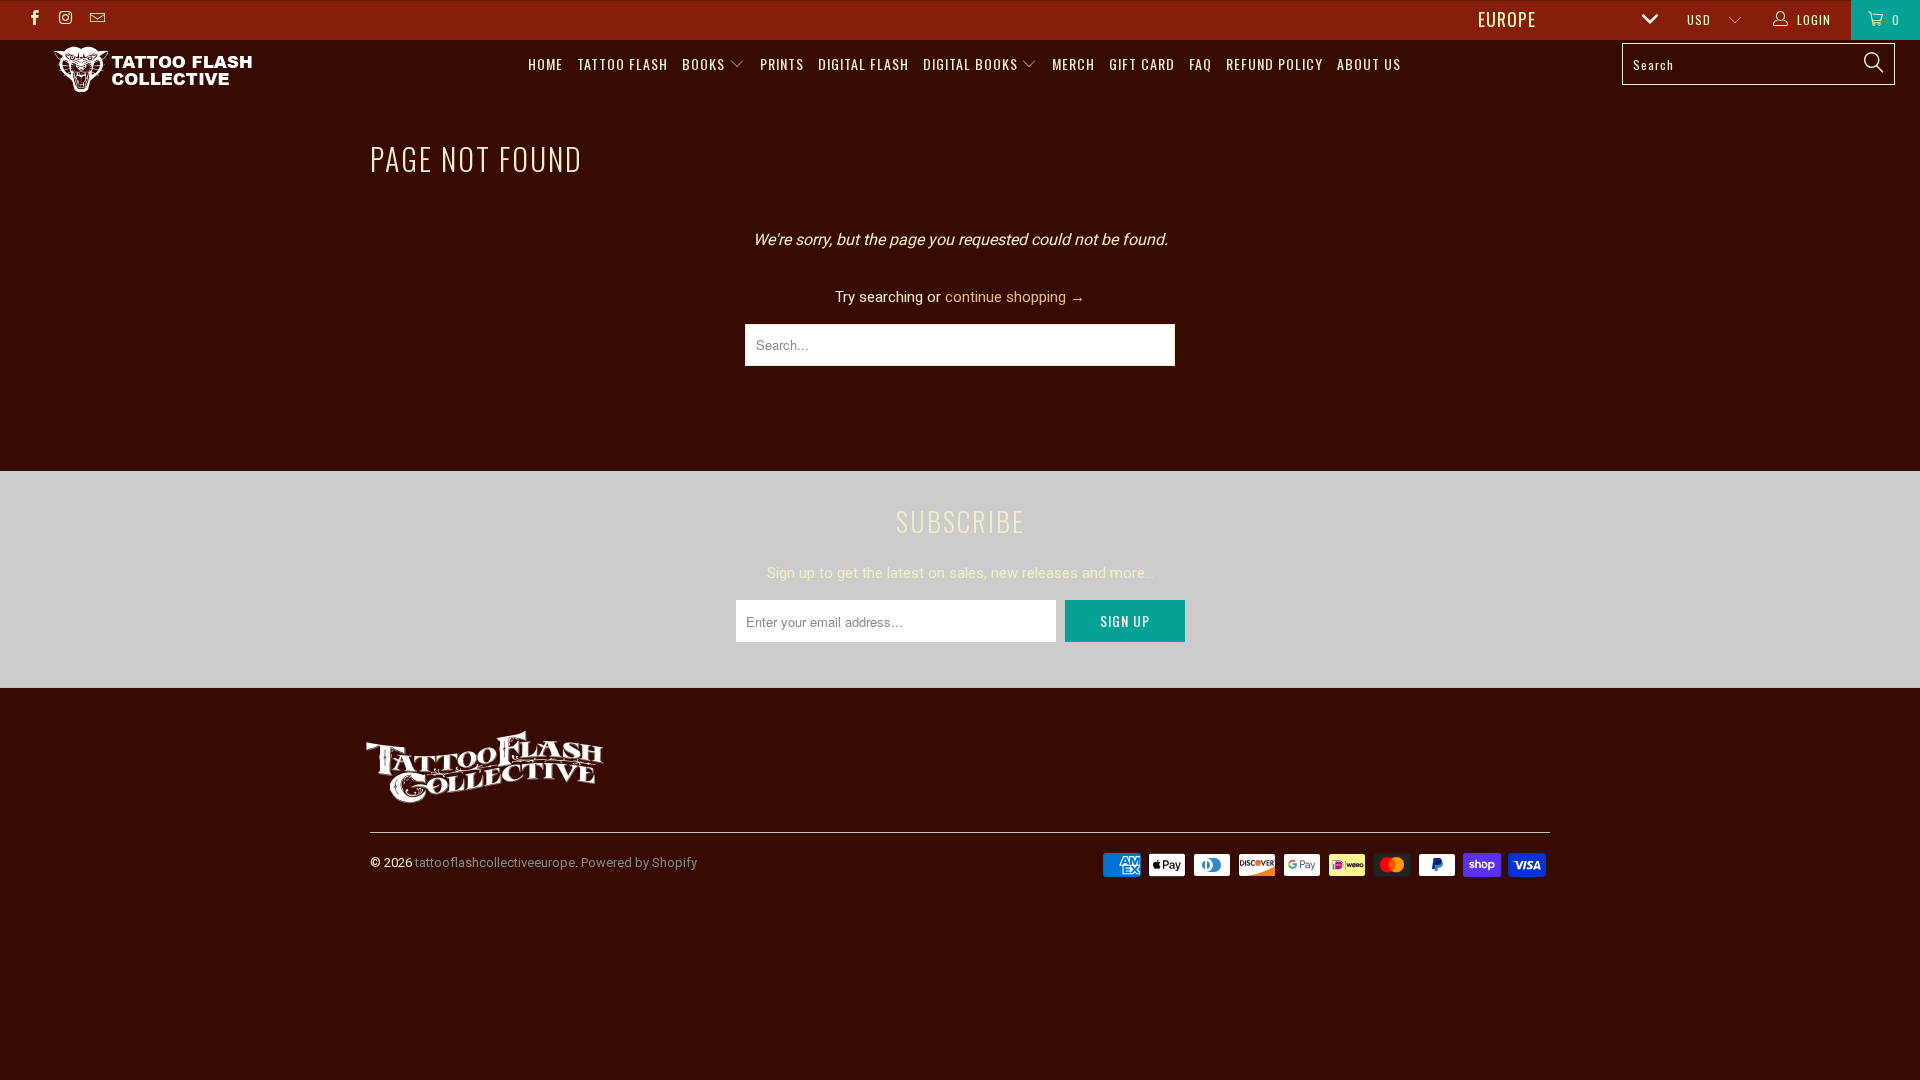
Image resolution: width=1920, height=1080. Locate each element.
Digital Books (972, 63)
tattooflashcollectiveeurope (495, 862)
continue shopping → (1015, 297)
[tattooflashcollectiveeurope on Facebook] (33, 20)
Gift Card (1142, 63)
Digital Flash (863, 63)
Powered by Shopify (639, 862)
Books (705, 63)
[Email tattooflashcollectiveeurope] (96, 20)
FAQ (1200, 63)
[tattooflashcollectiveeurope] (153, 71)
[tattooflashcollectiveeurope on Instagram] (64, 20)
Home (545, 63)
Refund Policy (1274, 63)
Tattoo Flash (622, 63)
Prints (782, 63)
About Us (1369, 63)
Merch (1073, 63)
